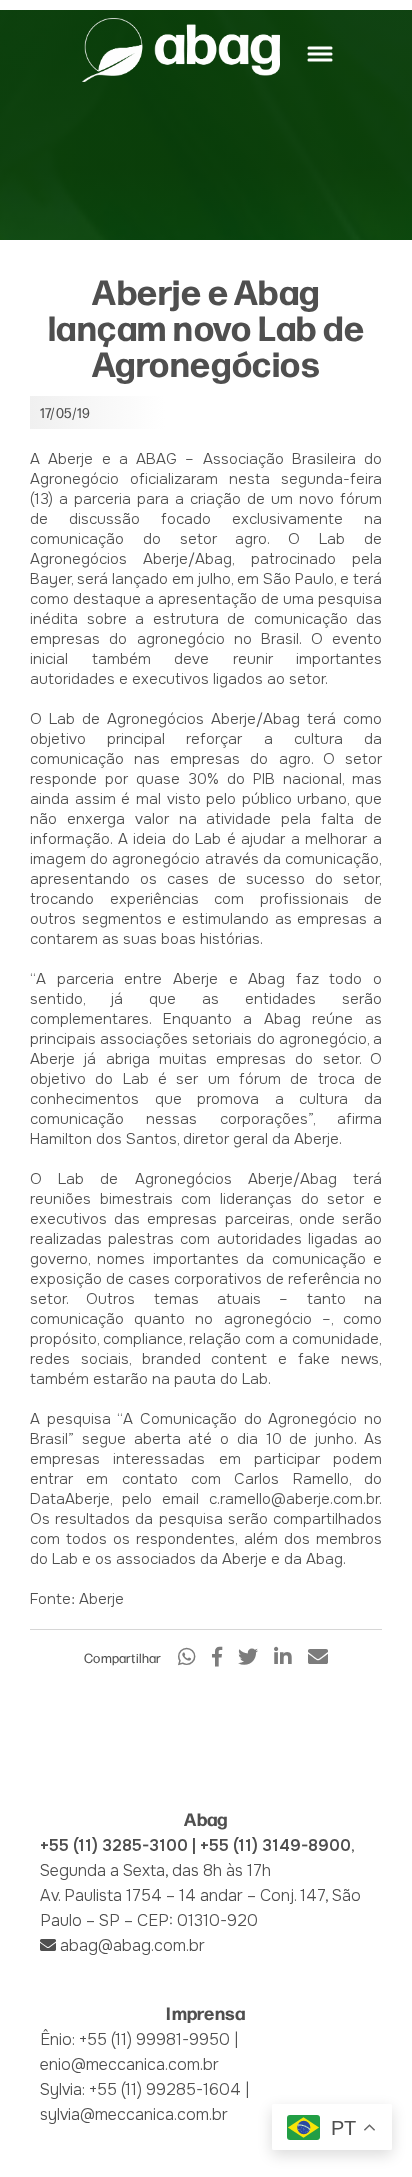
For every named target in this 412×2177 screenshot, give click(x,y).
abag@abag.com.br (132, 1945)
